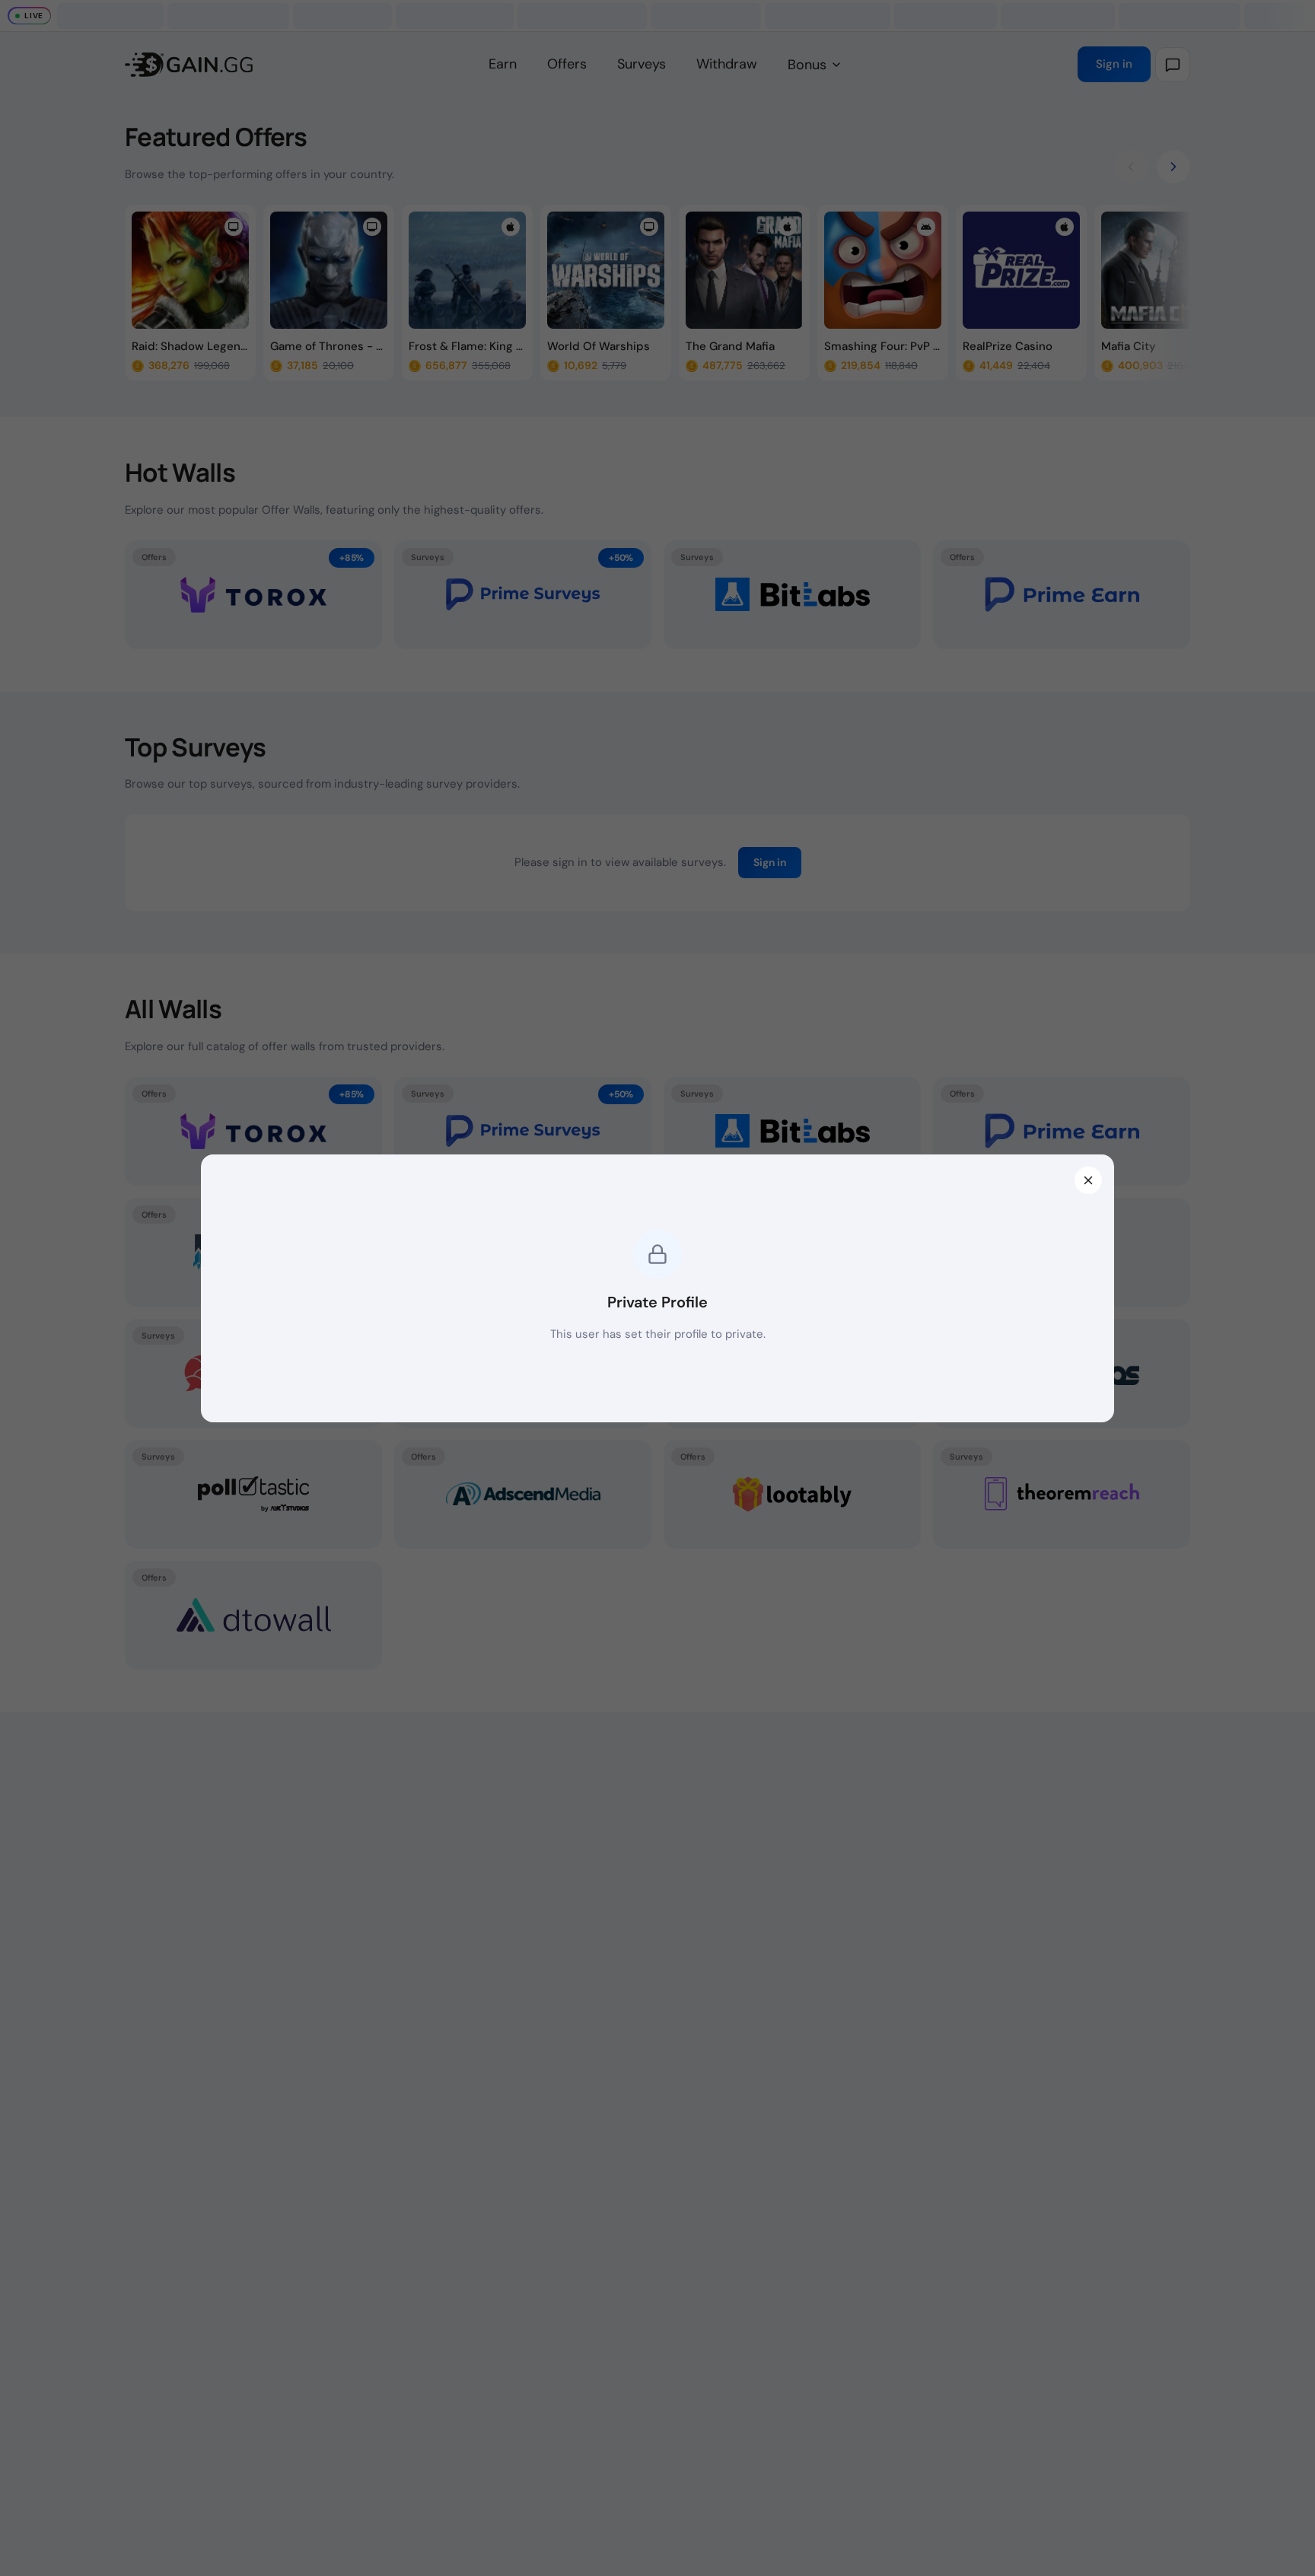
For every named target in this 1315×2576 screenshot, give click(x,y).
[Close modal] (1088, 1180)
